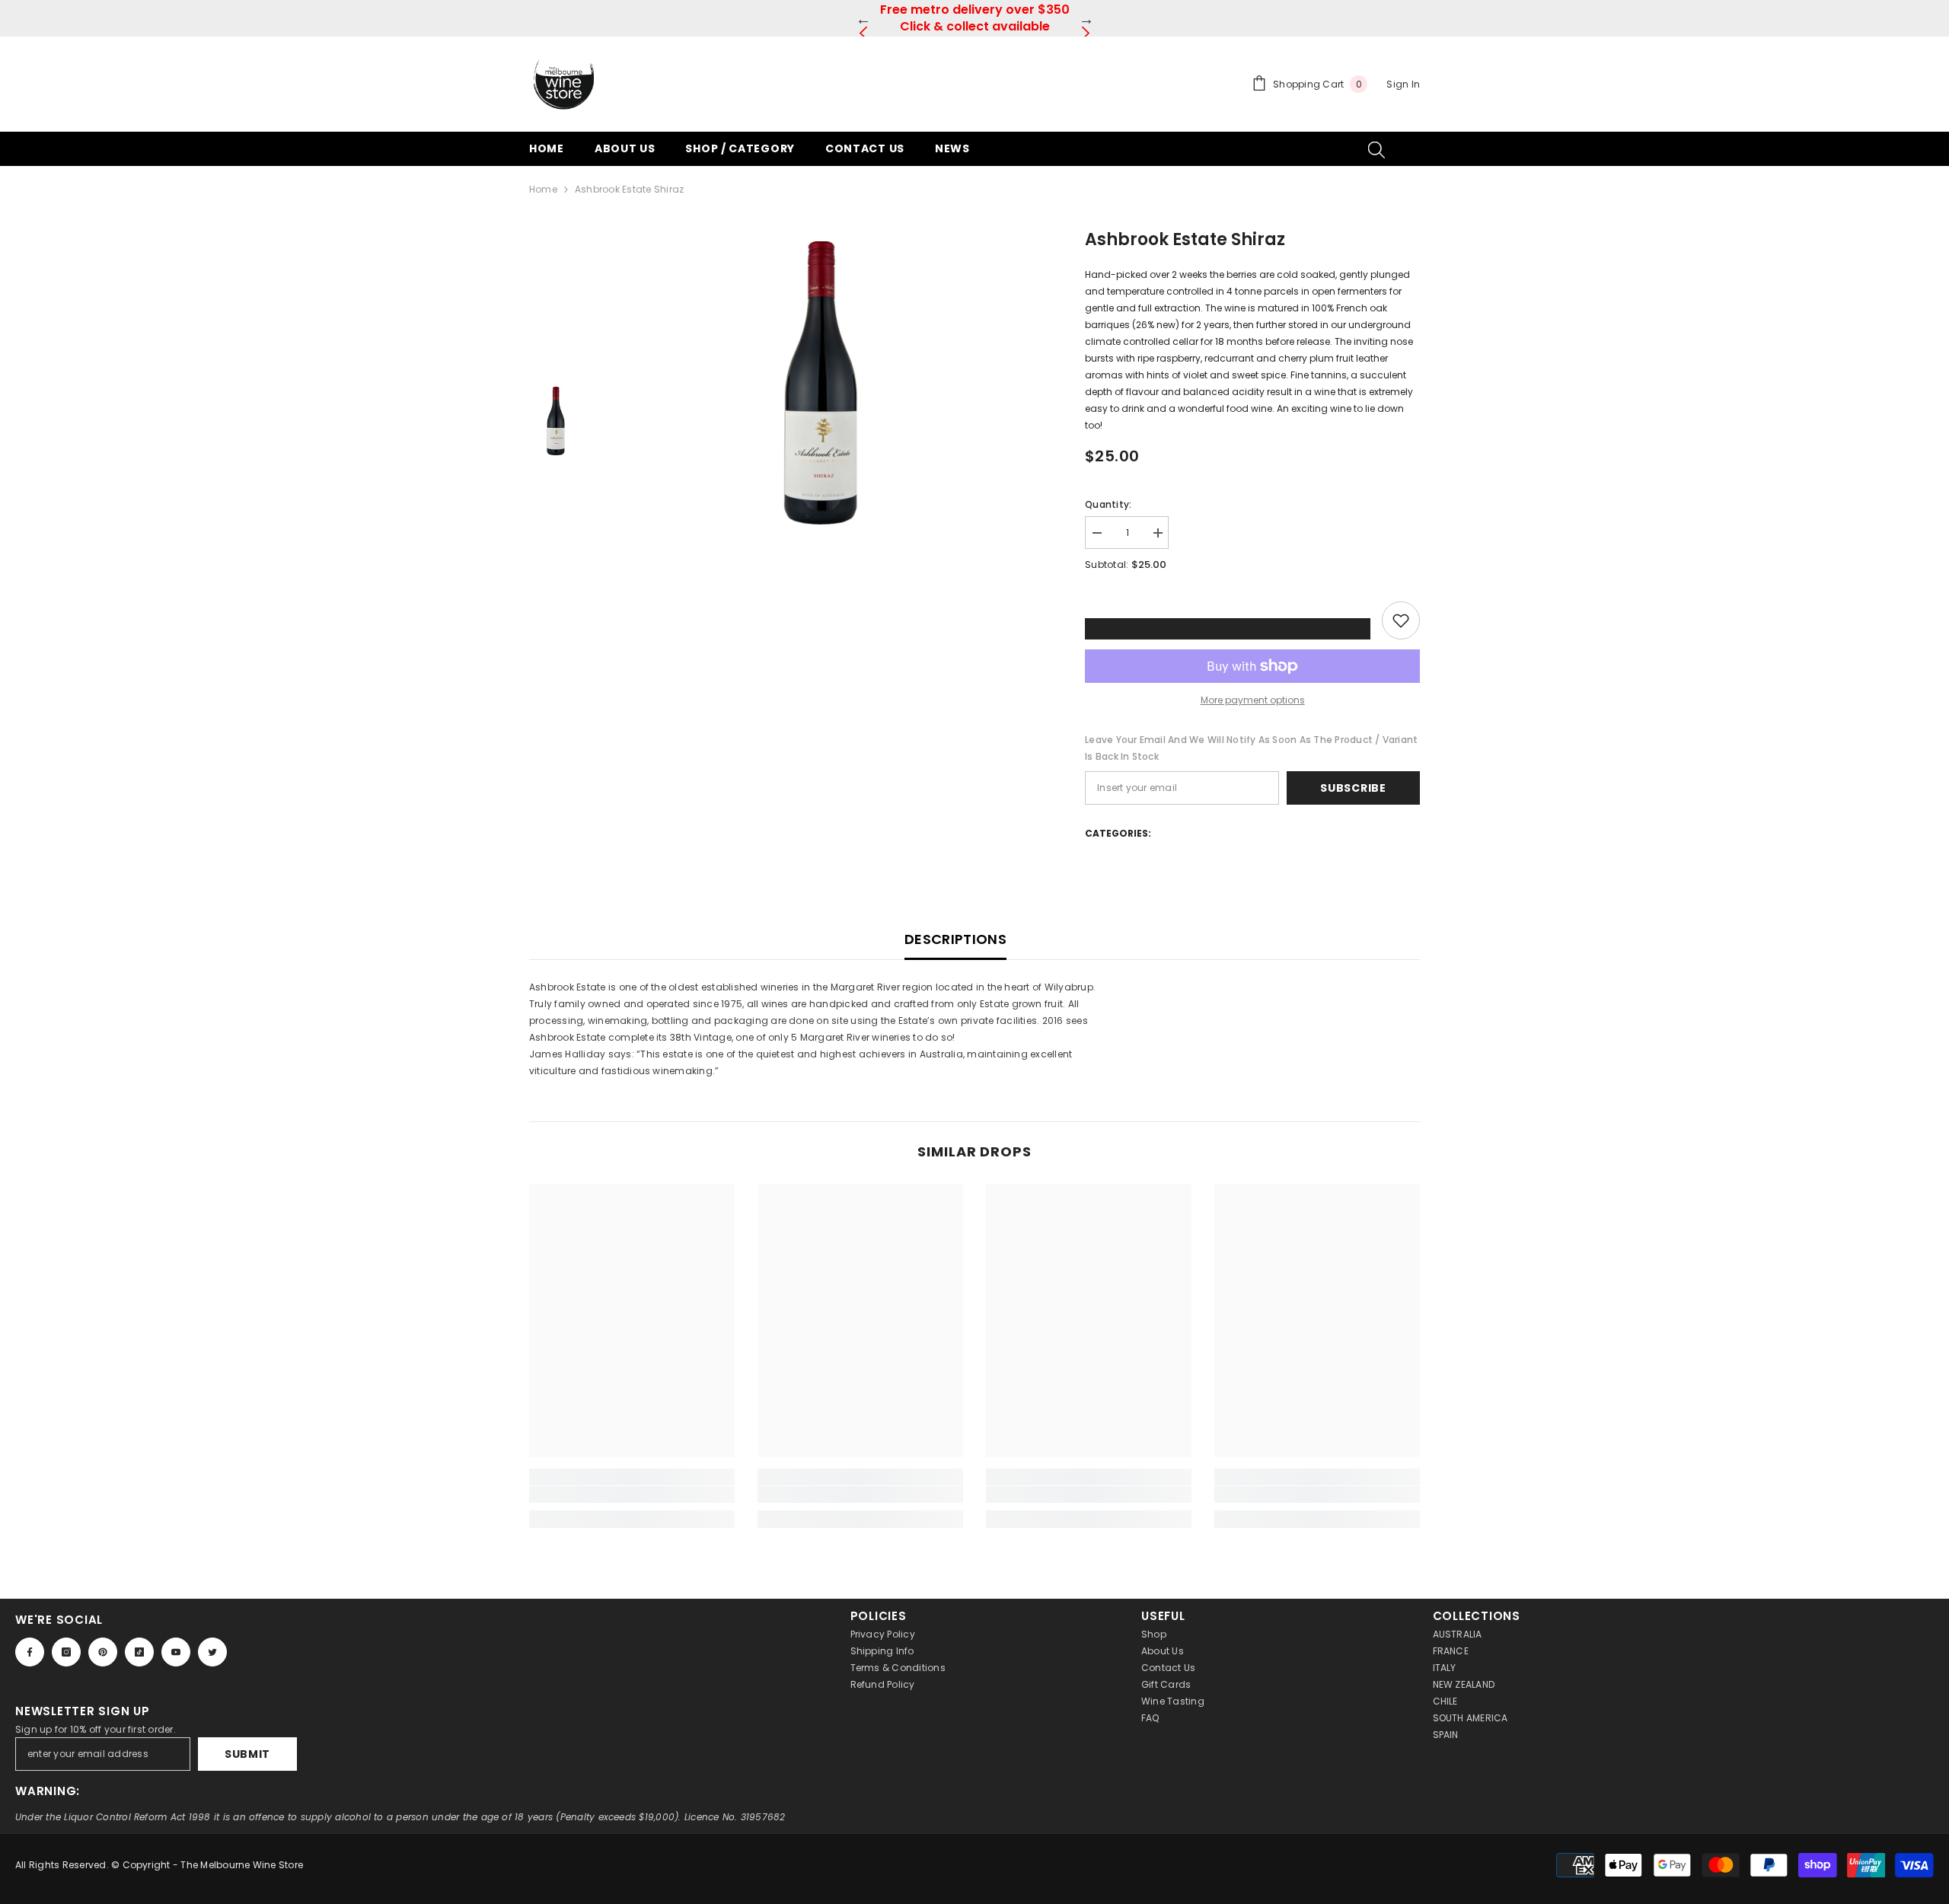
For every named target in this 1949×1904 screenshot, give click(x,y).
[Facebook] (30, 1652)
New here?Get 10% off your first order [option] (974, 18)
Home (543, 189)
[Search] (1376, 149)
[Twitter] (212, 1652)
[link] (632, 1494)
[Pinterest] (103, 1652)
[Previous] (863, 19)
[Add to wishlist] (1401, 620)
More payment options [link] (1253, 700)
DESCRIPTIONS (955, 939)
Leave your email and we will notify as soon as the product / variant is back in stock (1251, 748)
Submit (247, 1754)
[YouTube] (176, 1652)
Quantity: (1108, 504)
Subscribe (1353, 788)
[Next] (1086, 19)
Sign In (1403, 84)
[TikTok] (139, 1652)
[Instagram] (66, 1652)
